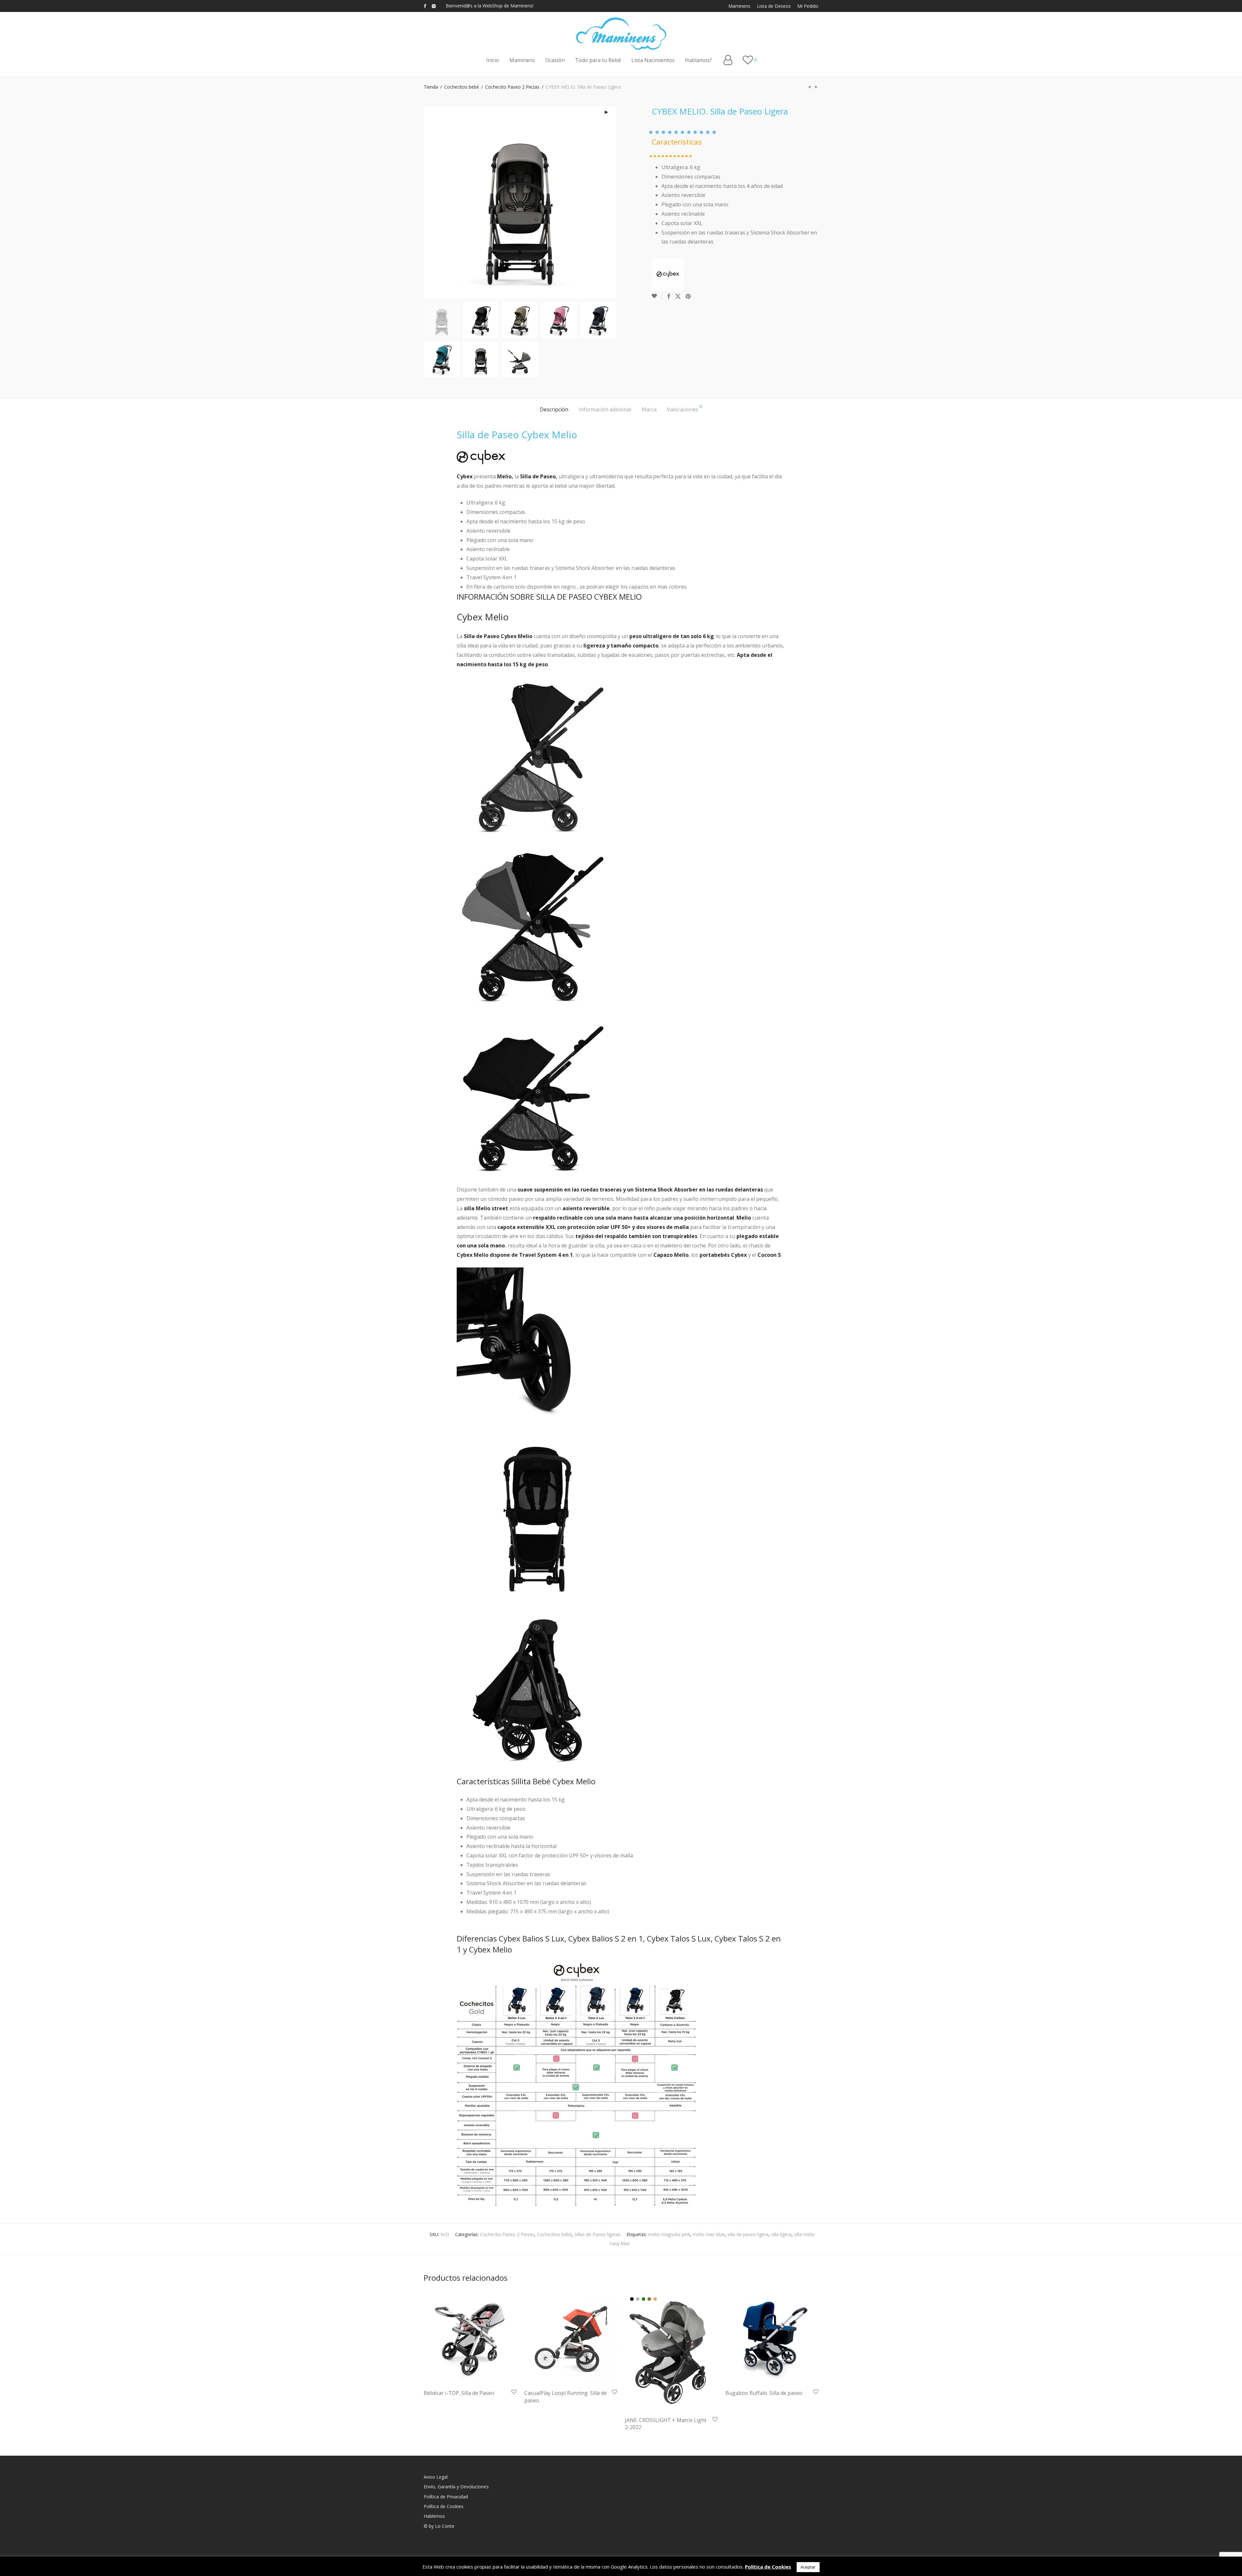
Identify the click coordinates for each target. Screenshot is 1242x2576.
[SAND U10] (655, 2299)
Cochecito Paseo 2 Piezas (512, 87)
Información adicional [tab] (605, 409)
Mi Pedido (808, 6)
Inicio (493, 60)
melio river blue (709, 2234)
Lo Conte (445, 2526)
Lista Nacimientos (653, 60)
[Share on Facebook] (669, 296)
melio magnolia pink (669, 2234)
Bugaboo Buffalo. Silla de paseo (764, 2393)
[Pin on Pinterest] (689, 296)
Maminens (739, 6)
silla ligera (781, 2234)
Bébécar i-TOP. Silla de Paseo (459, 2393)
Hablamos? (698, 60)
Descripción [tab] (554, 409)
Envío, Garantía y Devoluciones (456, 2487)
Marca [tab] (649, 409)
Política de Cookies (444, 2506)
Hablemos (434, 2516)
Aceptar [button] (808, 2567)
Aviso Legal (436, 2477)
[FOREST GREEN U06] (643, 2299)
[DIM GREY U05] (638, 2299)
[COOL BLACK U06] (632, 2299)
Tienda (431, 87)
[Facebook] (425, 6)
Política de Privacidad (446, 2497)
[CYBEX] (668, 274)
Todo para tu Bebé (598, 60)
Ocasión (555, 60)
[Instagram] (434, 6)
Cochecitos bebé (462, 87)
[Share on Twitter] (678, 296)
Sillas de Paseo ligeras (598, 2234)
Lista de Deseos (774, 6)
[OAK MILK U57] (649, 2299)
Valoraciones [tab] (685, 409)
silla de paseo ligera (748, 2234)
